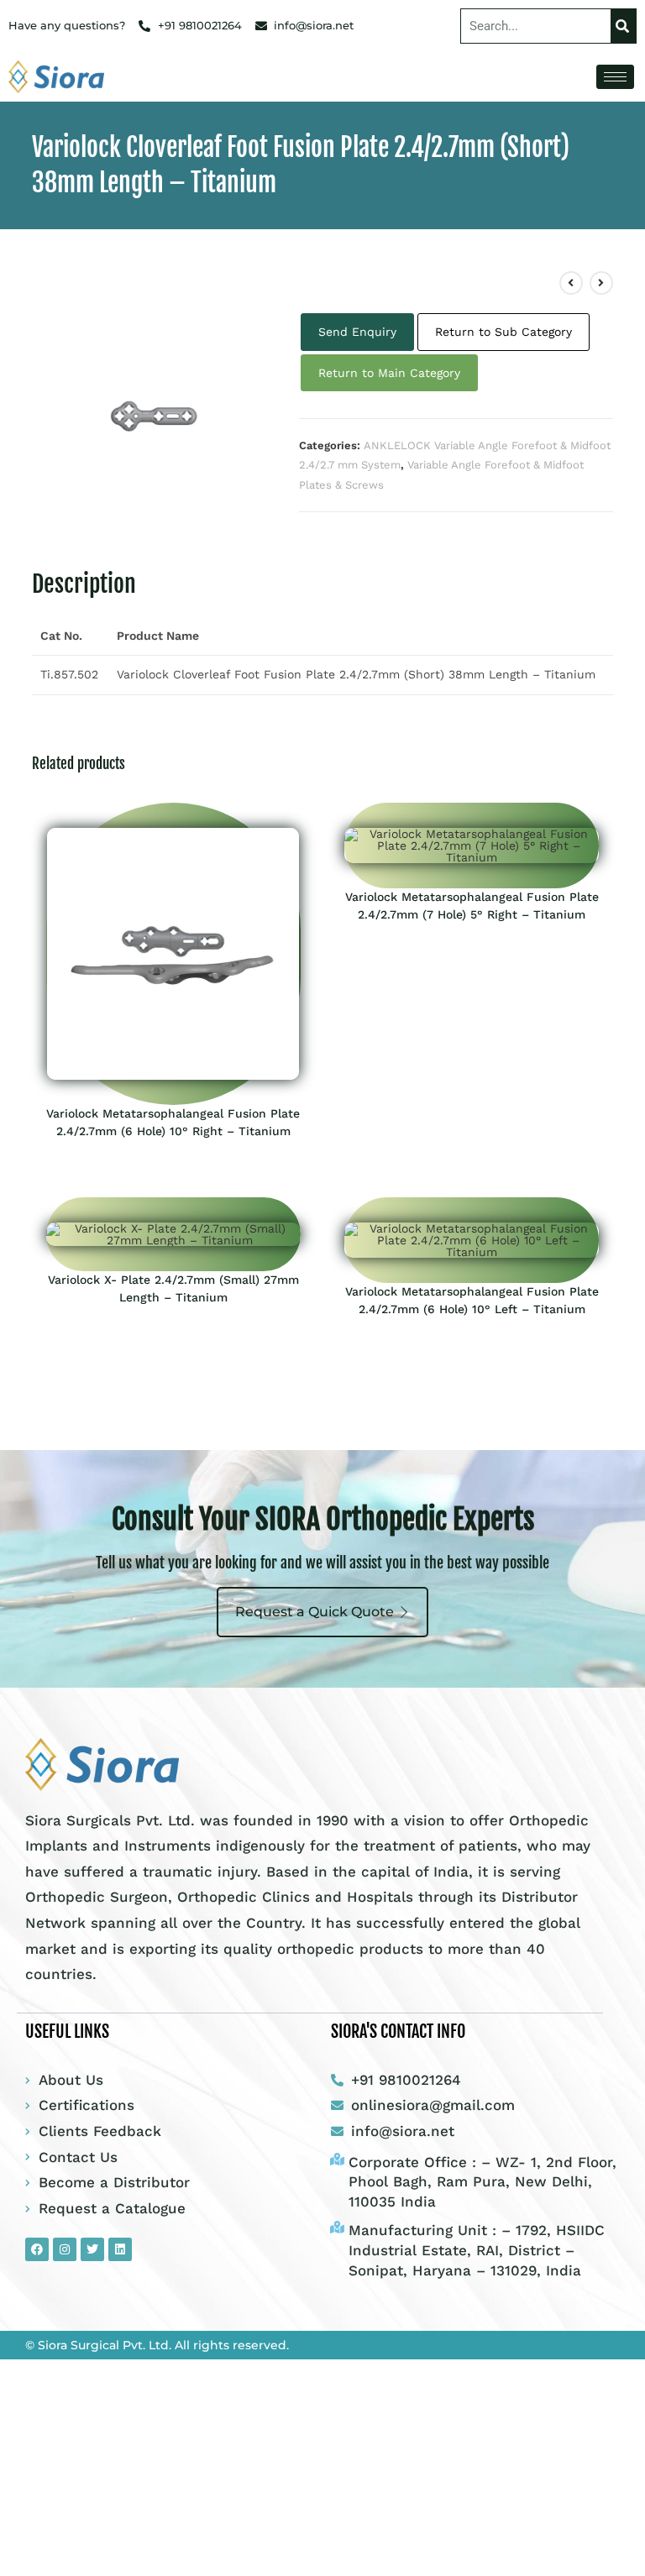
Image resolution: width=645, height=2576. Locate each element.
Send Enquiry (357, 332)
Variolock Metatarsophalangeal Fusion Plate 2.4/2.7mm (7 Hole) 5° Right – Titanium (472, 906)
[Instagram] (65, 2249)
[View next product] (601, 283)
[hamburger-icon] (615, 77)
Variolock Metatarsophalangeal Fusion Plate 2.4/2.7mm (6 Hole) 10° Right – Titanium (173, 1122)
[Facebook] (37, 2249)
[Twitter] (92, 2249)
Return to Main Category (389, 373)
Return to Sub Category (503, 332)
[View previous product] (571, 283)
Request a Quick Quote (315, 1612)
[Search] (623, 26)
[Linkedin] (120, 2249)
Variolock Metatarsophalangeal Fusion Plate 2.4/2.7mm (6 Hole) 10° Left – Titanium (472, 1300)
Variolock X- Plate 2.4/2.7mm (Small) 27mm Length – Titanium (173, 1288)
